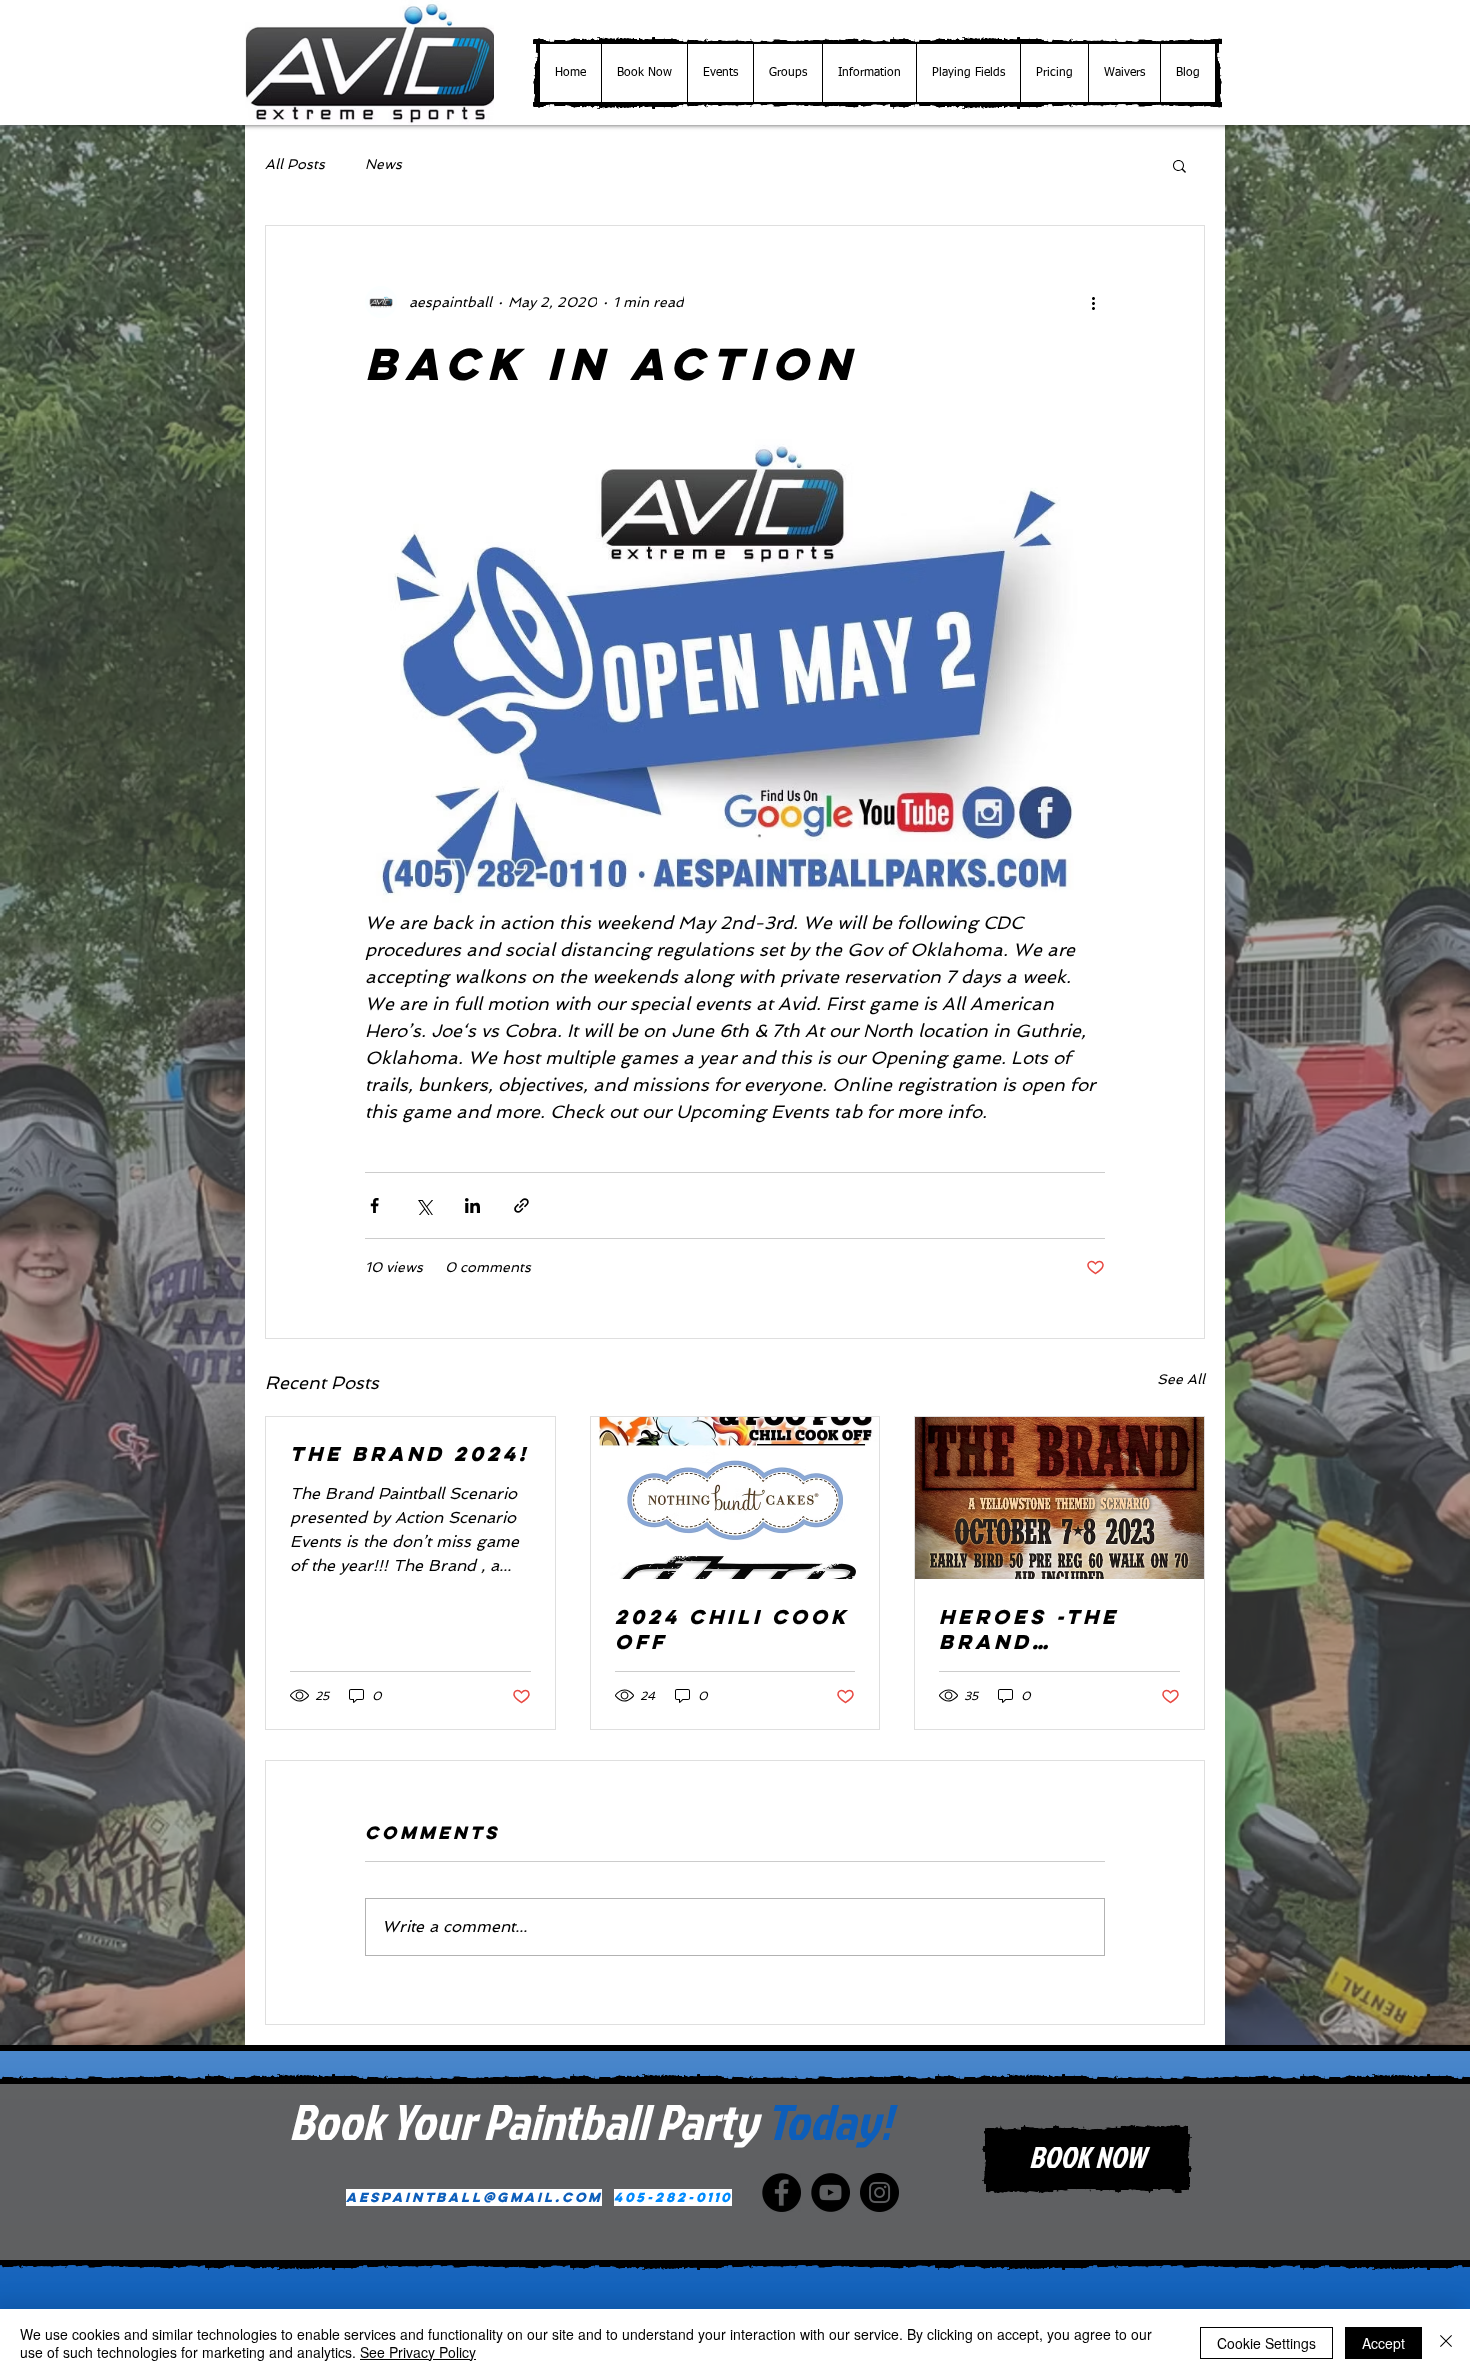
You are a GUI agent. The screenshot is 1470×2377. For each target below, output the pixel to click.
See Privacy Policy (418, 2352)
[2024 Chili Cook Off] (735, 1498)
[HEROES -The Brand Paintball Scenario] (1059, 1498)
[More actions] (1093, 302)
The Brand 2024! (409, 1453)
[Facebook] (781, 2192)
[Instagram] (879, 2192)
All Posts (295, 164)
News (383, 164)
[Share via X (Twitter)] (423, 1205)
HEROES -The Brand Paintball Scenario (1029, 1629)
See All (1181, 1379)
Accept (1383, 2343)
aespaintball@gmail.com (474, 2197)
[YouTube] (830, 2192)
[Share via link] (521, 1205)
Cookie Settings (1266, 2343)
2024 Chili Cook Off (732, 1629)
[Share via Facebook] (374, 1205)
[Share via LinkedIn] (472, 1205)
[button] (720, 73)
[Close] (1446, 2343)
